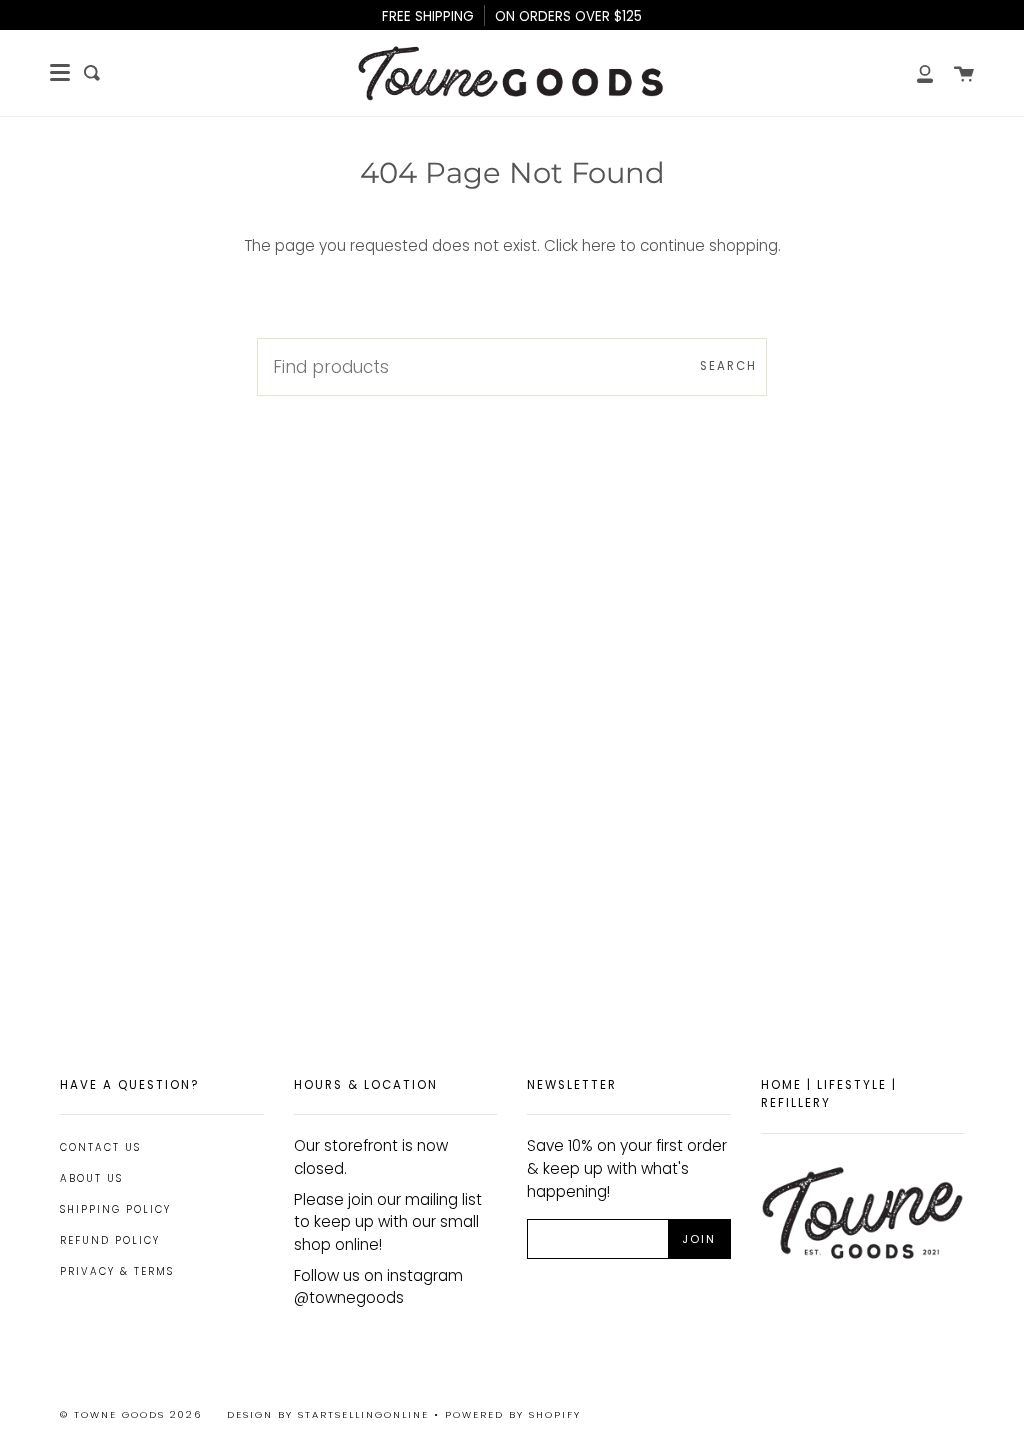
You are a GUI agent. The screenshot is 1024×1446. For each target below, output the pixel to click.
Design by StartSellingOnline (330, 1414)
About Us (91, 1178)
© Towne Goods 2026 (131, 1414)
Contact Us (100, 1147)
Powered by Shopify (513, 1414)
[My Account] (914, 73)
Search (728, 366)
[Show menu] (60, 73)
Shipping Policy (115, 1209)
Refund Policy (110, 1240)
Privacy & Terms (117, 1271)
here (599, 245)
